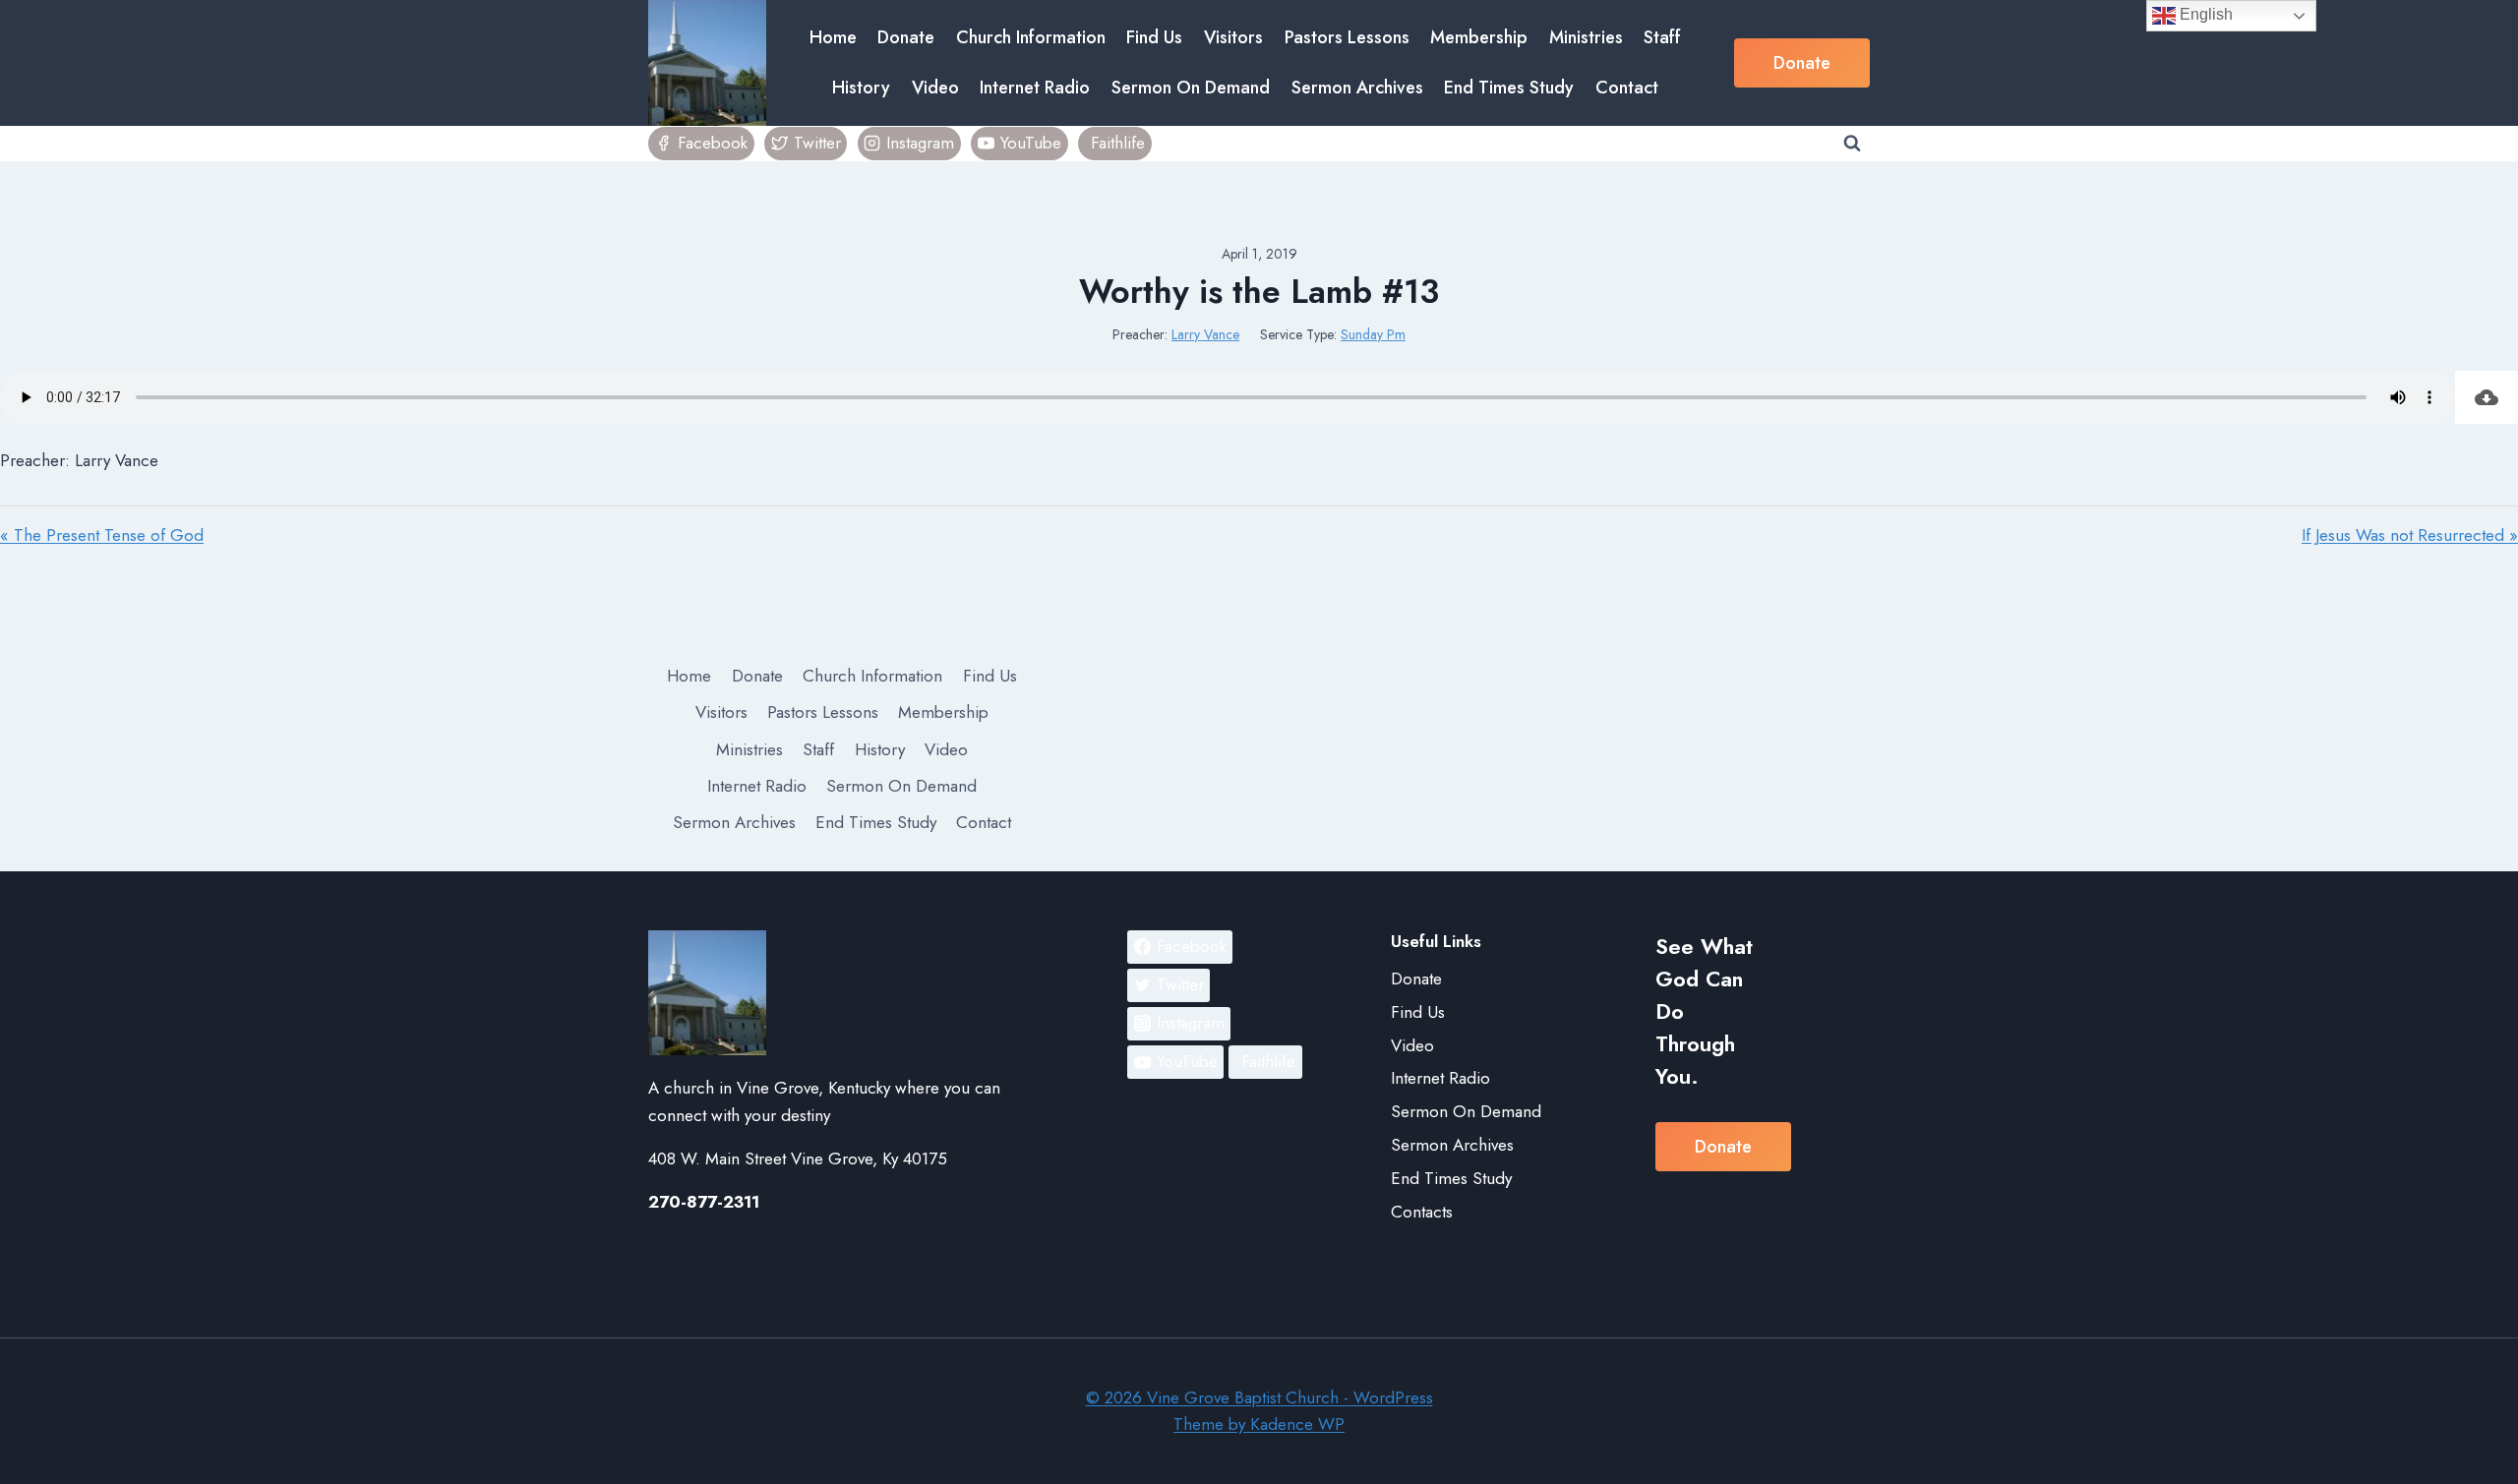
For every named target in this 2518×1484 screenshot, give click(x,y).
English (2204, 14)
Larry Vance (1205, 334)
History (861, 88)
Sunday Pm (1373, 334)
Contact (1627, 88)
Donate (906, 37)
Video (935, 88)
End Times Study (1509, 88)
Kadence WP (1297, 1424)
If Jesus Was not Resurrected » (2410, 535)
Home (833, 37)
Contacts (1422, 1212)
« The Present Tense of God (102, 535)
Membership (1479, 37)
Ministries (1586, 37)
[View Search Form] (1852, 144)
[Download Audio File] (2487, 397)
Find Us (1154, 37)
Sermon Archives (1357, 88)
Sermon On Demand (1191, 88)
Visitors (1233, 37)
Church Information (1031, 37)
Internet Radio (1035, 88)
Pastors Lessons (1347, 37)
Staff (1662, 37)
